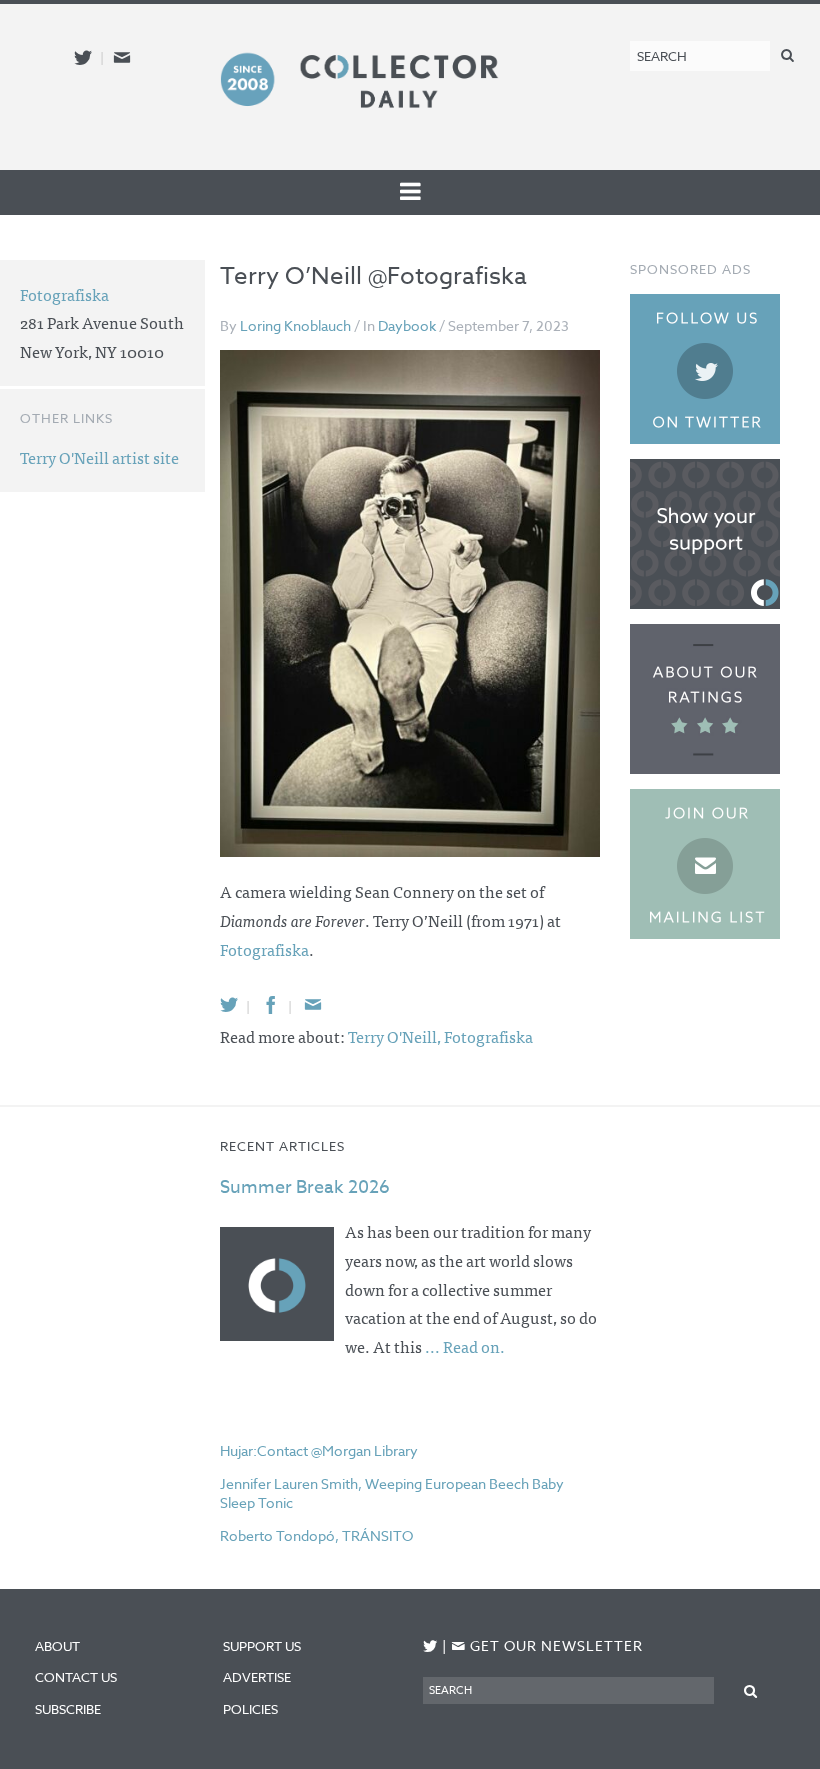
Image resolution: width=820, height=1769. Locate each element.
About (57, 1646)
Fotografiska (264, 949)
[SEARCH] (787, 54)
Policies (250, 1709)
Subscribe (68, 1709)
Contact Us (76, 1677)
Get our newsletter (547, 1645)
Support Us (262, 1646)
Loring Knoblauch (295, 325)
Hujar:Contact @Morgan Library (319, 1450)
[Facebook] (271, 1004)
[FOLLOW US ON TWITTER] (430, 1646)
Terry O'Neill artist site (99, 457)
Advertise (257, 1677)
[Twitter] (229, 1004)
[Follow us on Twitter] (83, 57)
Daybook (407, 325)
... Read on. (465, 1346)
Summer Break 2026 (305, 1187)
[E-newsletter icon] (122, 57)
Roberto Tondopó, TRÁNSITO (316, 1535)
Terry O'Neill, (396, 1036)
